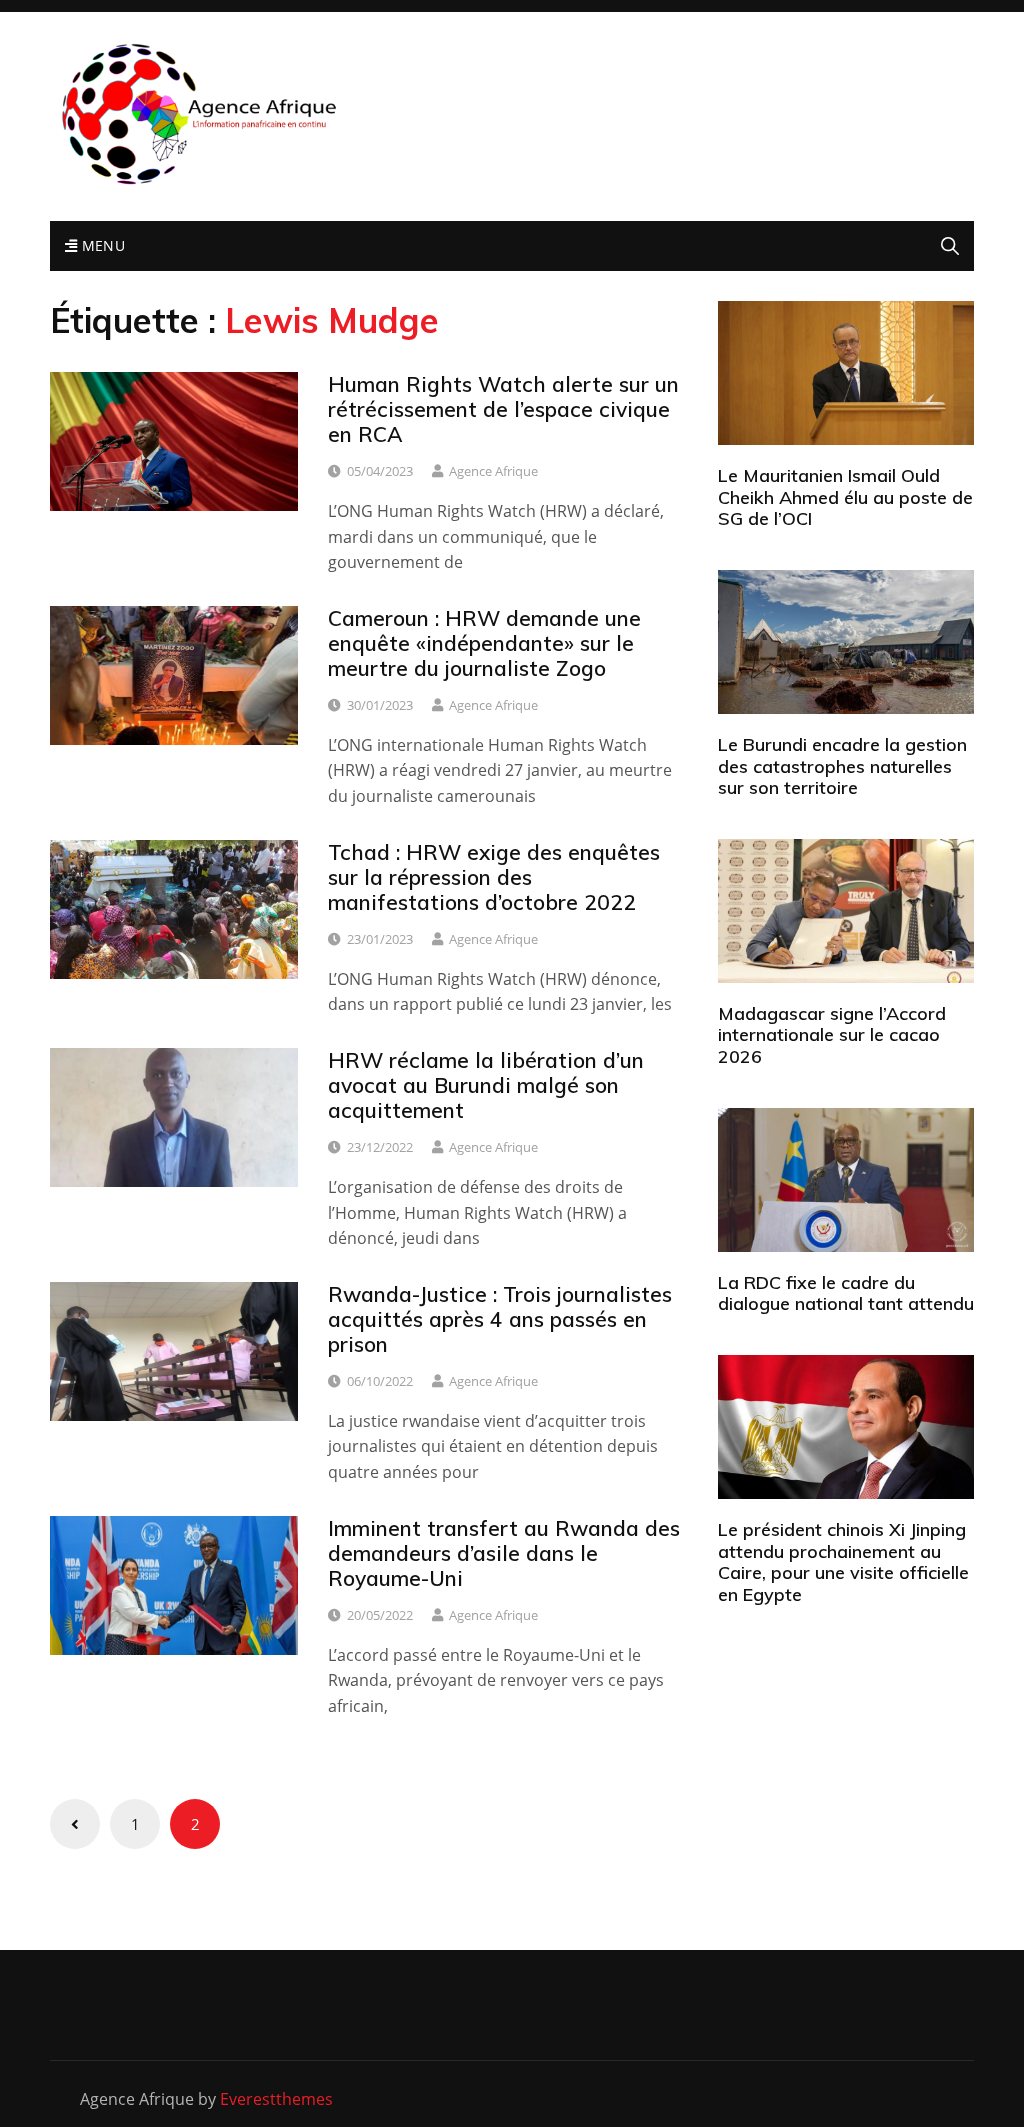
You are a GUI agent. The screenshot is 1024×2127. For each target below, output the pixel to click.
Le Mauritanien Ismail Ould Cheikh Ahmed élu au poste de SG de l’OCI (845, 497)
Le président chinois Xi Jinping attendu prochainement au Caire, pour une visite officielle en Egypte (843, 1562)
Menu (101, 245)
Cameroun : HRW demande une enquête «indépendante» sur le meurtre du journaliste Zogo (484, 643)
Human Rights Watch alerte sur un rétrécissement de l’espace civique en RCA (503, 409)
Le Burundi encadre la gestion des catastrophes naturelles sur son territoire (842, 766)
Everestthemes (276, 2099)
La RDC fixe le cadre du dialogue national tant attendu (846, 1293)
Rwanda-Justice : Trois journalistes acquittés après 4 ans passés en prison (500, 1319)
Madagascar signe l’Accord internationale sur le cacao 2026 (832, 1035)
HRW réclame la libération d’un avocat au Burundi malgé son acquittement (486, 1085)
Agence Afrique (493, 471)
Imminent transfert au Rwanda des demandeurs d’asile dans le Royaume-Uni (504, 1553)
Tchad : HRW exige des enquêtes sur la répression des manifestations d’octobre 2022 (494, 877)
